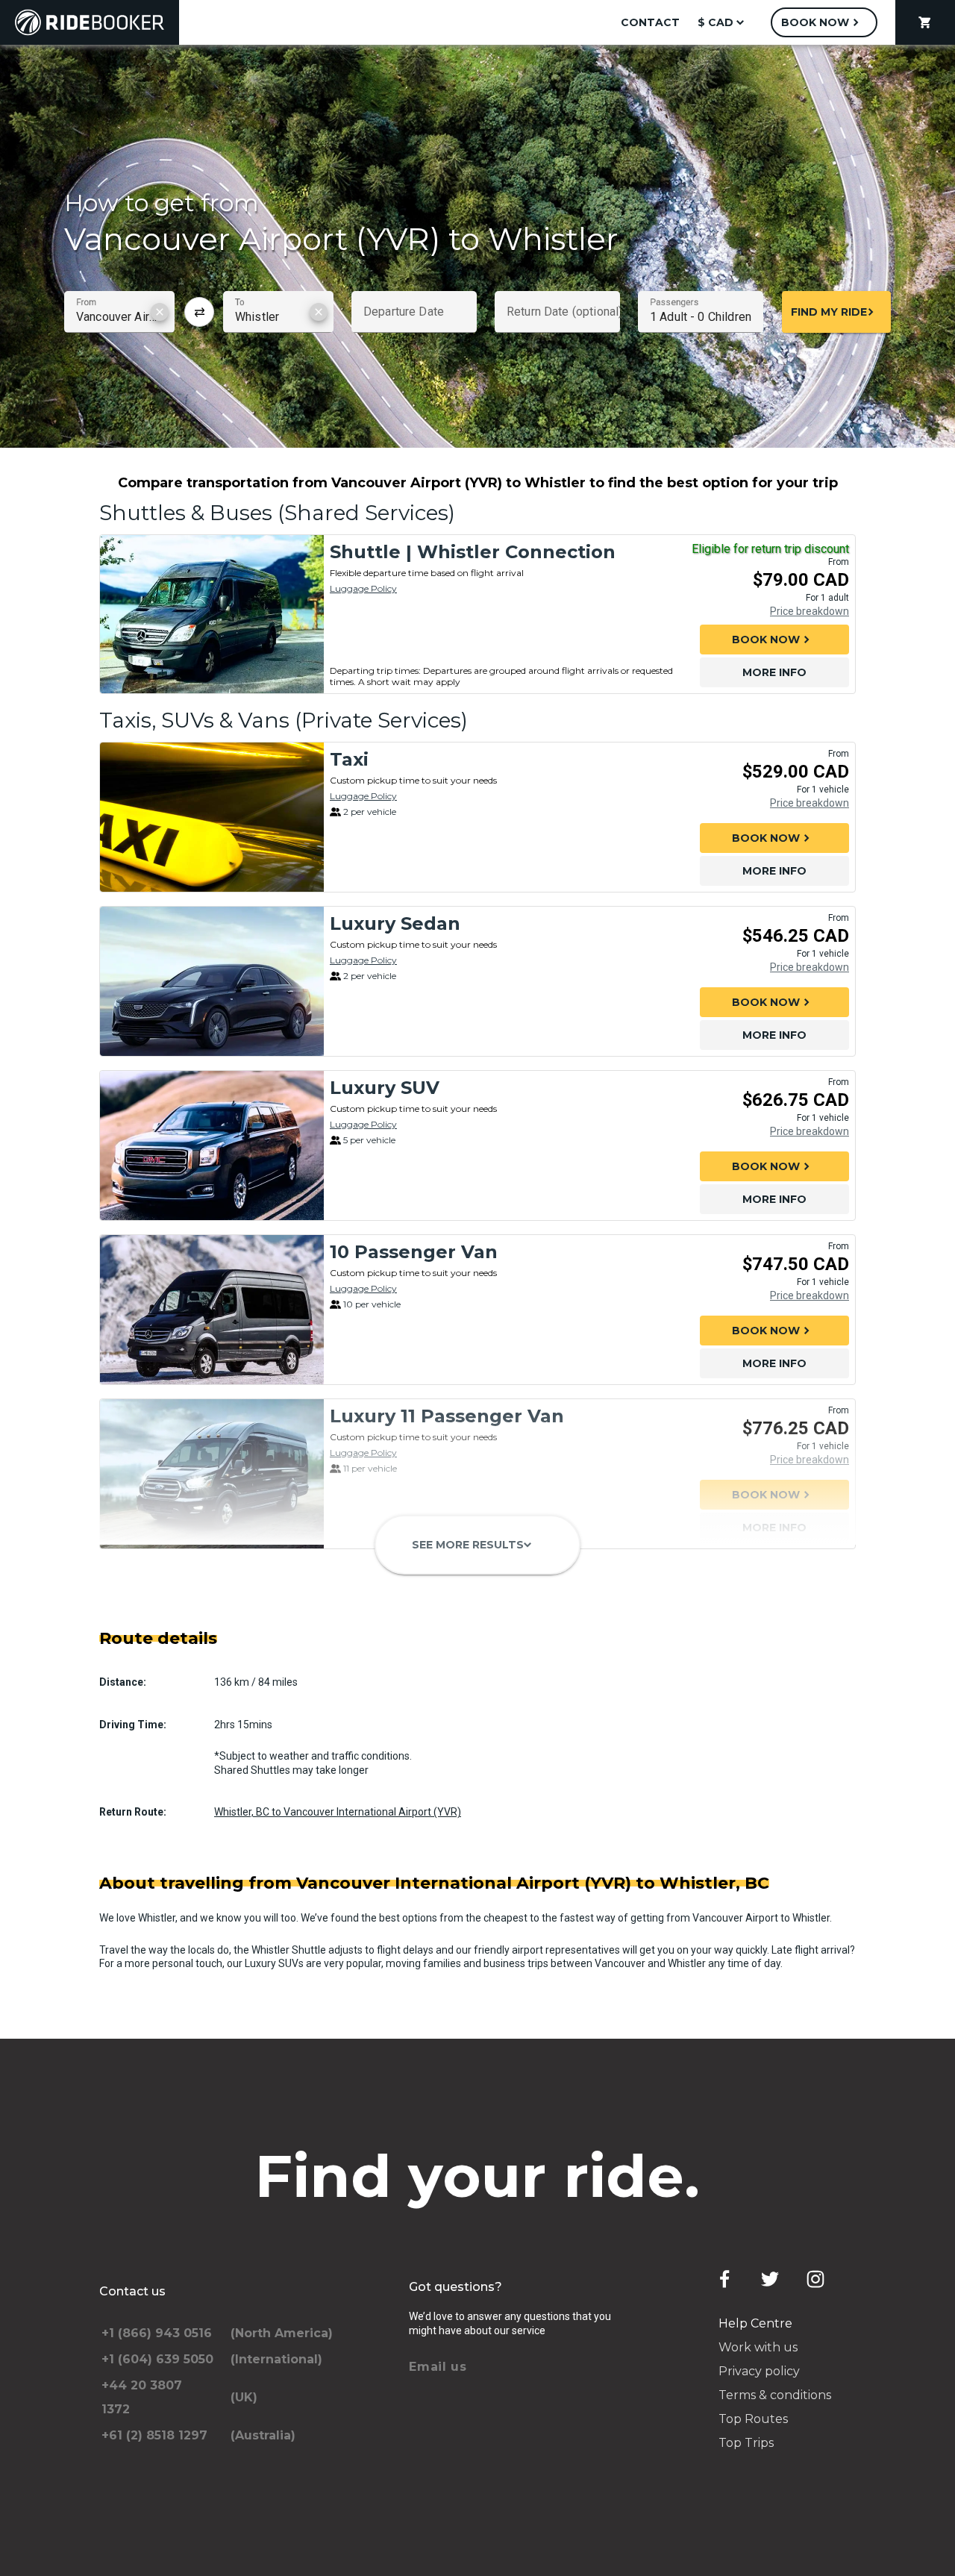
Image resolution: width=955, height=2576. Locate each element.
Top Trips (746, 2443)
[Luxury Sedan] (212, 981)
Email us (438, 2367)
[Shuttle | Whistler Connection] (212, 614)
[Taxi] (212, 817)
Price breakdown (810, 611)
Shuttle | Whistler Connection (473, 552)
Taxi (349, 759)
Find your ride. (478, 2176)
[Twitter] (770, 2279)
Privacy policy (759, 2371)
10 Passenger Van (414, 1252)
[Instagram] (815, 2279)
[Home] (90, 22)
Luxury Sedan (395, 923)
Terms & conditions (775, 2395)
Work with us (758, 2347)
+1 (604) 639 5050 (157, 2359)
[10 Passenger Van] (212, 1310)
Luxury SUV (385, 1088)
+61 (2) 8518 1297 (154, 2435)
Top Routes (753, 2419)
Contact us (132, 2291)
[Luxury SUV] (212, 1145)
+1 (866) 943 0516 (157, 2333)
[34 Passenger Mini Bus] (212, 1622)
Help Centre (755, 2323)
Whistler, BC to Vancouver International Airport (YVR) (338, 1812)
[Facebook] (724, 2279)
